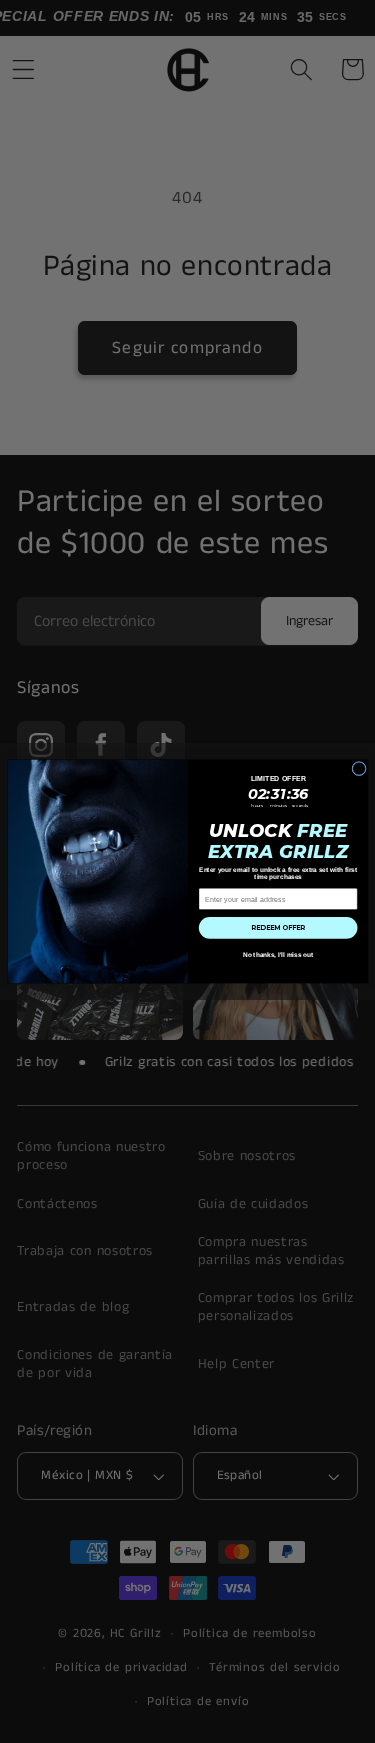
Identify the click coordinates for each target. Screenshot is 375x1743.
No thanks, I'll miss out (277, 955)
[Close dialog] (358, 768)
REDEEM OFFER (278, 928)
